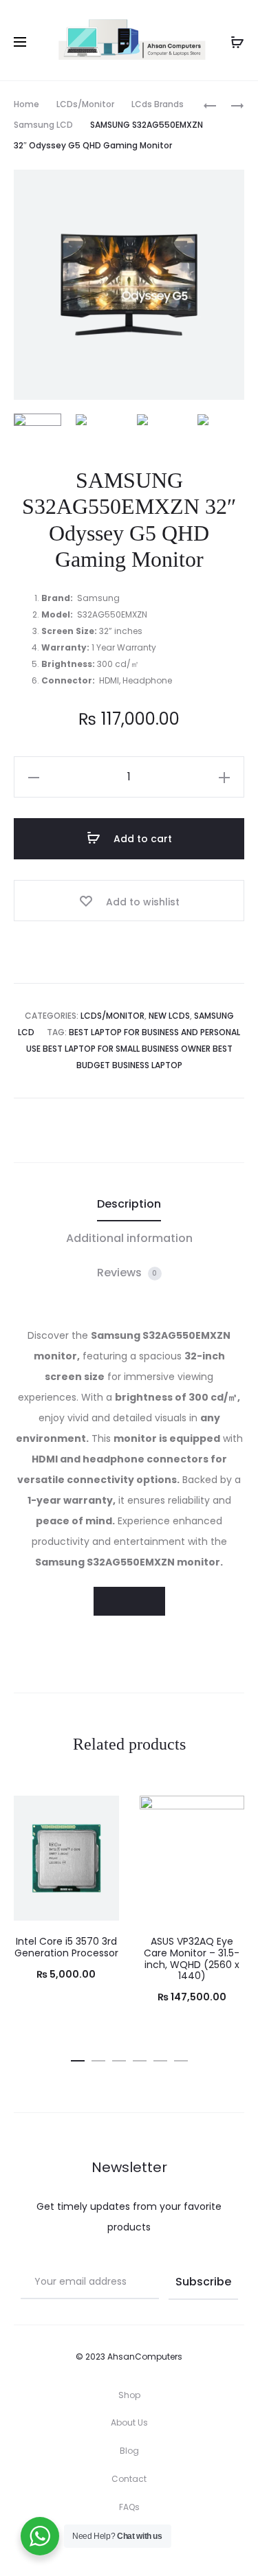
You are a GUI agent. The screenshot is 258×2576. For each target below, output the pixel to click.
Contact (129, 2479)
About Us (129, 2422)
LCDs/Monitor (85, 104)
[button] (78, 2058)
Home (26, 104)
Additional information (129, 1238)
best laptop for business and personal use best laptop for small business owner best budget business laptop (133, 1049)
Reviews (127, 1273)
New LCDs (169, 1016)
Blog (129, 2451)
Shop (129, 2395)
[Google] (190, 2545)
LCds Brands (158, 104)
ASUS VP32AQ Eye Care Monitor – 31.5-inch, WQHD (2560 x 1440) (192, 1958)
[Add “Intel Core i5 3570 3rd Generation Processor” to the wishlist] (102, 1813)
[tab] (129, 1204)
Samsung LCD (43, 125)
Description (129, 1204)
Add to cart (141, 839)
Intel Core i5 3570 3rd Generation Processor (66, 1947)
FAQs (129, 2507)
